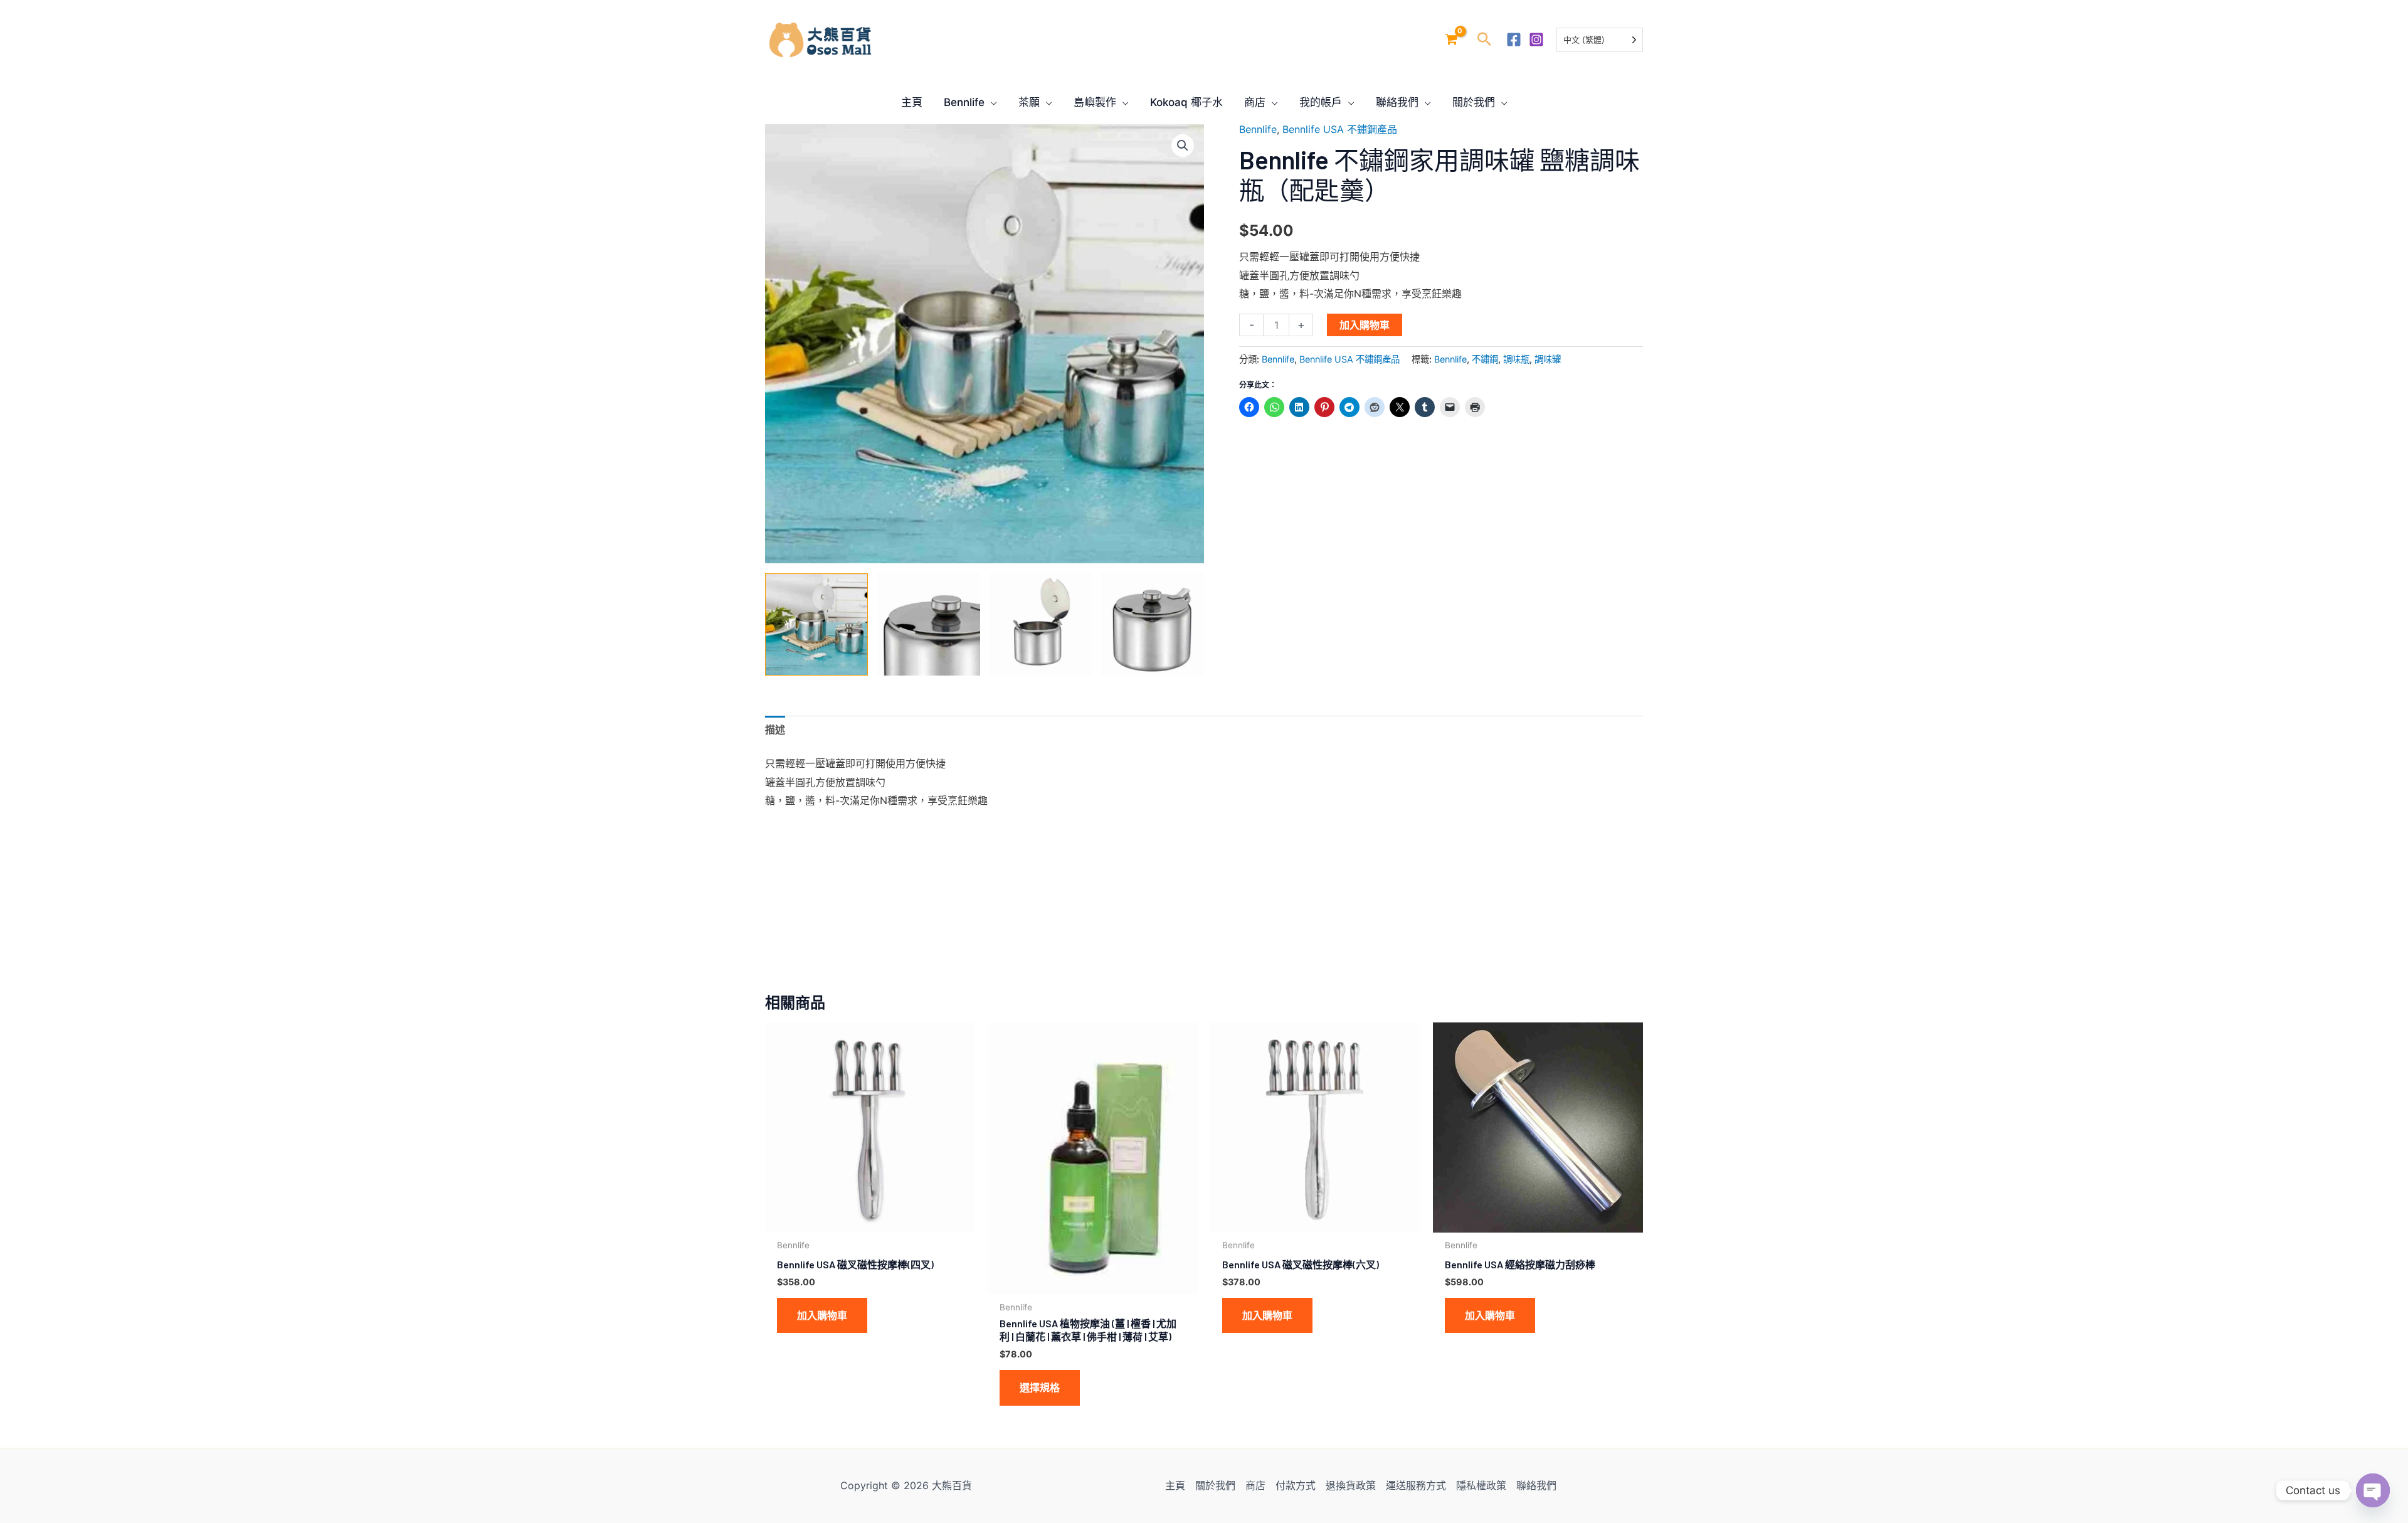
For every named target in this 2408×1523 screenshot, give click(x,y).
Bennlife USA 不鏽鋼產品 (1340, 129)
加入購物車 (1365, 325)
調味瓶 (1516, 359)
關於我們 (1215, 1485)
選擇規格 (1040, 1388)
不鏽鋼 (1485, 359)
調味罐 (1548, 359)
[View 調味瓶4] (1153, 625)
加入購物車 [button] (822, 1315)
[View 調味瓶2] (929, 625)
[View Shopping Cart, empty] (1451, 40)
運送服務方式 (1416, 1485)
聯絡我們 (1536, 1485)
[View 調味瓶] (816, 625)
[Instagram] (1536, 40)
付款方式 (1296, 1485)
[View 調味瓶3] (1041, 625)
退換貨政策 (1351, 1485)
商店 (1255, 1485)
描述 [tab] (775, 730)
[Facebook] (1514, 40)
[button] (1484, 40)
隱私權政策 (1481, 1485)
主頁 (1175, 1485)
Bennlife (1258, 129)
